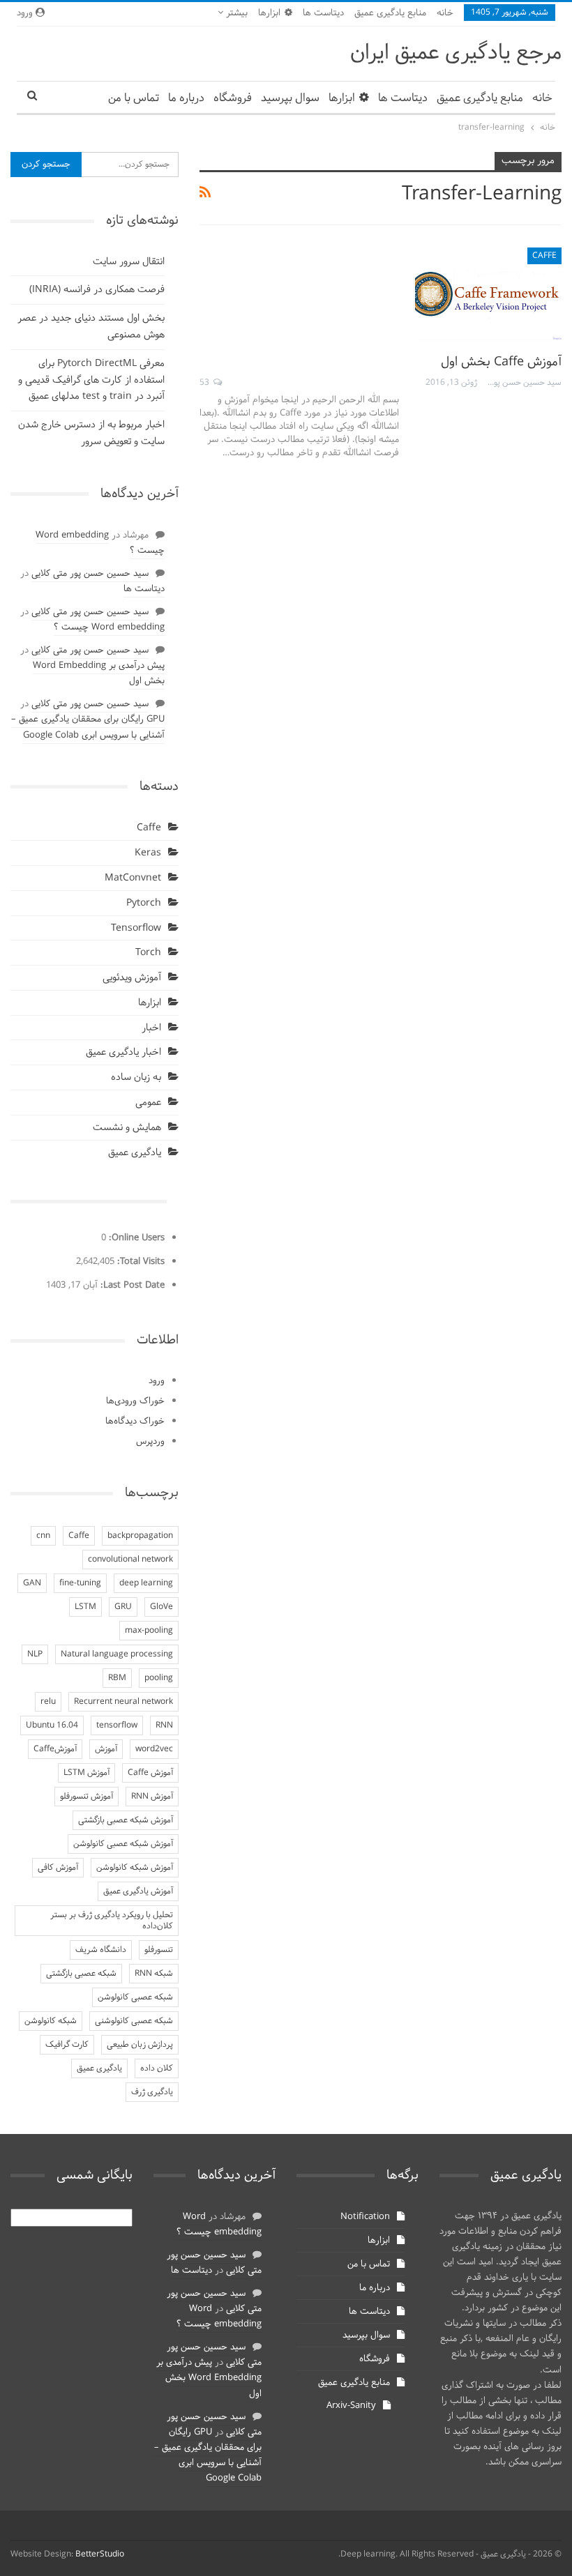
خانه (445, 13)
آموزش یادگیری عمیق (138, 1891)
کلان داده (157, 2068)
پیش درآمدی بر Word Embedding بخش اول (99, 673)
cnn (43, 1536)
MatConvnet (133, 878)
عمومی (148, 1103)
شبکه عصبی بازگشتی (81, 1974)
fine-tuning (80, 1583)
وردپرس (150, 1442)
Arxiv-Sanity (351, 2406)
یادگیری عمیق (135, 1153)
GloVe (161, 1607)
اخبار (151, 1028)
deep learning (146, 1583)
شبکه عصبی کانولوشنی (134, 2021)
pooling (159, 1678)
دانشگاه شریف (101, 1950)
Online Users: (135, 1238)
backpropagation (140, 1536)
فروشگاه (233, 98)
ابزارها (269, 13)
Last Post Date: (131, 1286)
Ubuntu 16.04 (52, 1725)
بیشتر (235, 13)
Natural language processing (117, 1654)
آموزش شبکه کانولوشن (135, 1868)
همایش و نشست (127, 1128)
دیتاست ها (323, 13)
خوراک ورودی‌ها (135, 1401)
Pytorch (144, 903)
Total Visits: (140, 1262)
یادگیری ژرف (152, 2092)
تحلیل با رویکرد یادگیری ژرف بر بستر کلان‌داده (112, 1921)
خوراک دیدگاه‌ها (135, 1422)
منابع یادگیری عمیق (390, 13)
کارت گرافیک (67, 2045)
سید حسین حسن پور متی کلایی (90, 574)
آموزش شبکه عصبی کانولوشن (123, 1844)
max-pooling (149, 1631)
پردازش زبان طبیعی (140, 2045)
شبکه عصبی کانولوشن (135, 1997)
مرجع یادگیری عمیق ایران (456, 53)
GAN (32, 1583)
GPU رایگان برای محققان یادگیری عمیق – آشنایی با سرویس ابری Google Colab (88, 727)
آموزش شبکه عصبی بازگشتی (126, 1820)
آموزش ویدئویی (132, 978)
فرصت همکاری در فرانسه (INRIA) (97, 290)
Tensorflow (136, 928)
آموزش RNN (152, 1797)
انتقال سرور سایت (129, 262)
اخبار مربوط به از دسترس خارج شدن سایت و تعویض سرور (91, 433)
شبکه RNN (154, 1974)
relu (48, 1702)
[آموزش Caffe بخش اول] (488, 294)
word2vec (154, 1749)
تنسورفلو (159, 1950)
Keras (148, 853)
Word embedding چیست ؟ (100, 543)
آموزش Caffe (150, 1773)
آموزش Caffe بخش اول (501, 362)
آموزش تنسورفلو (86, 1797)
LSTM (85, 1607)
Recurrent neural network (123, 1702)
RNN (164, 1725)
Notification (365, 2217)
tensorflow (117, 1725)
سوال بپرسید (290, 98)
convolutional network (130, 1560)
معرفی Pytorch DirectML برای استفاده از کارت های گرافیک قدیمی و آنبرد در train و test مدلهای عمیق (91, 380)
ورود (157, 1381)
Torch (148, 953)
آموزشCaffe (55, 1749)
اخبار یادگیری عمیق (123, 1052)
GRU (123, 1607)
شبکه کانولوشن (51, 2021)
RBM (117, 1678)
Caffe (544, 256)
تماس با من (134, 98)
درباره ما (186, 98)
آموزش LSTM (86, 1773)
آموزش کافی (58, 1868)
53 (205, 383)
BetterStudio (100, 2554)
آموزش (106, 1749)
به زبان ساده (136, 1077)
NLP (35, 1654)
